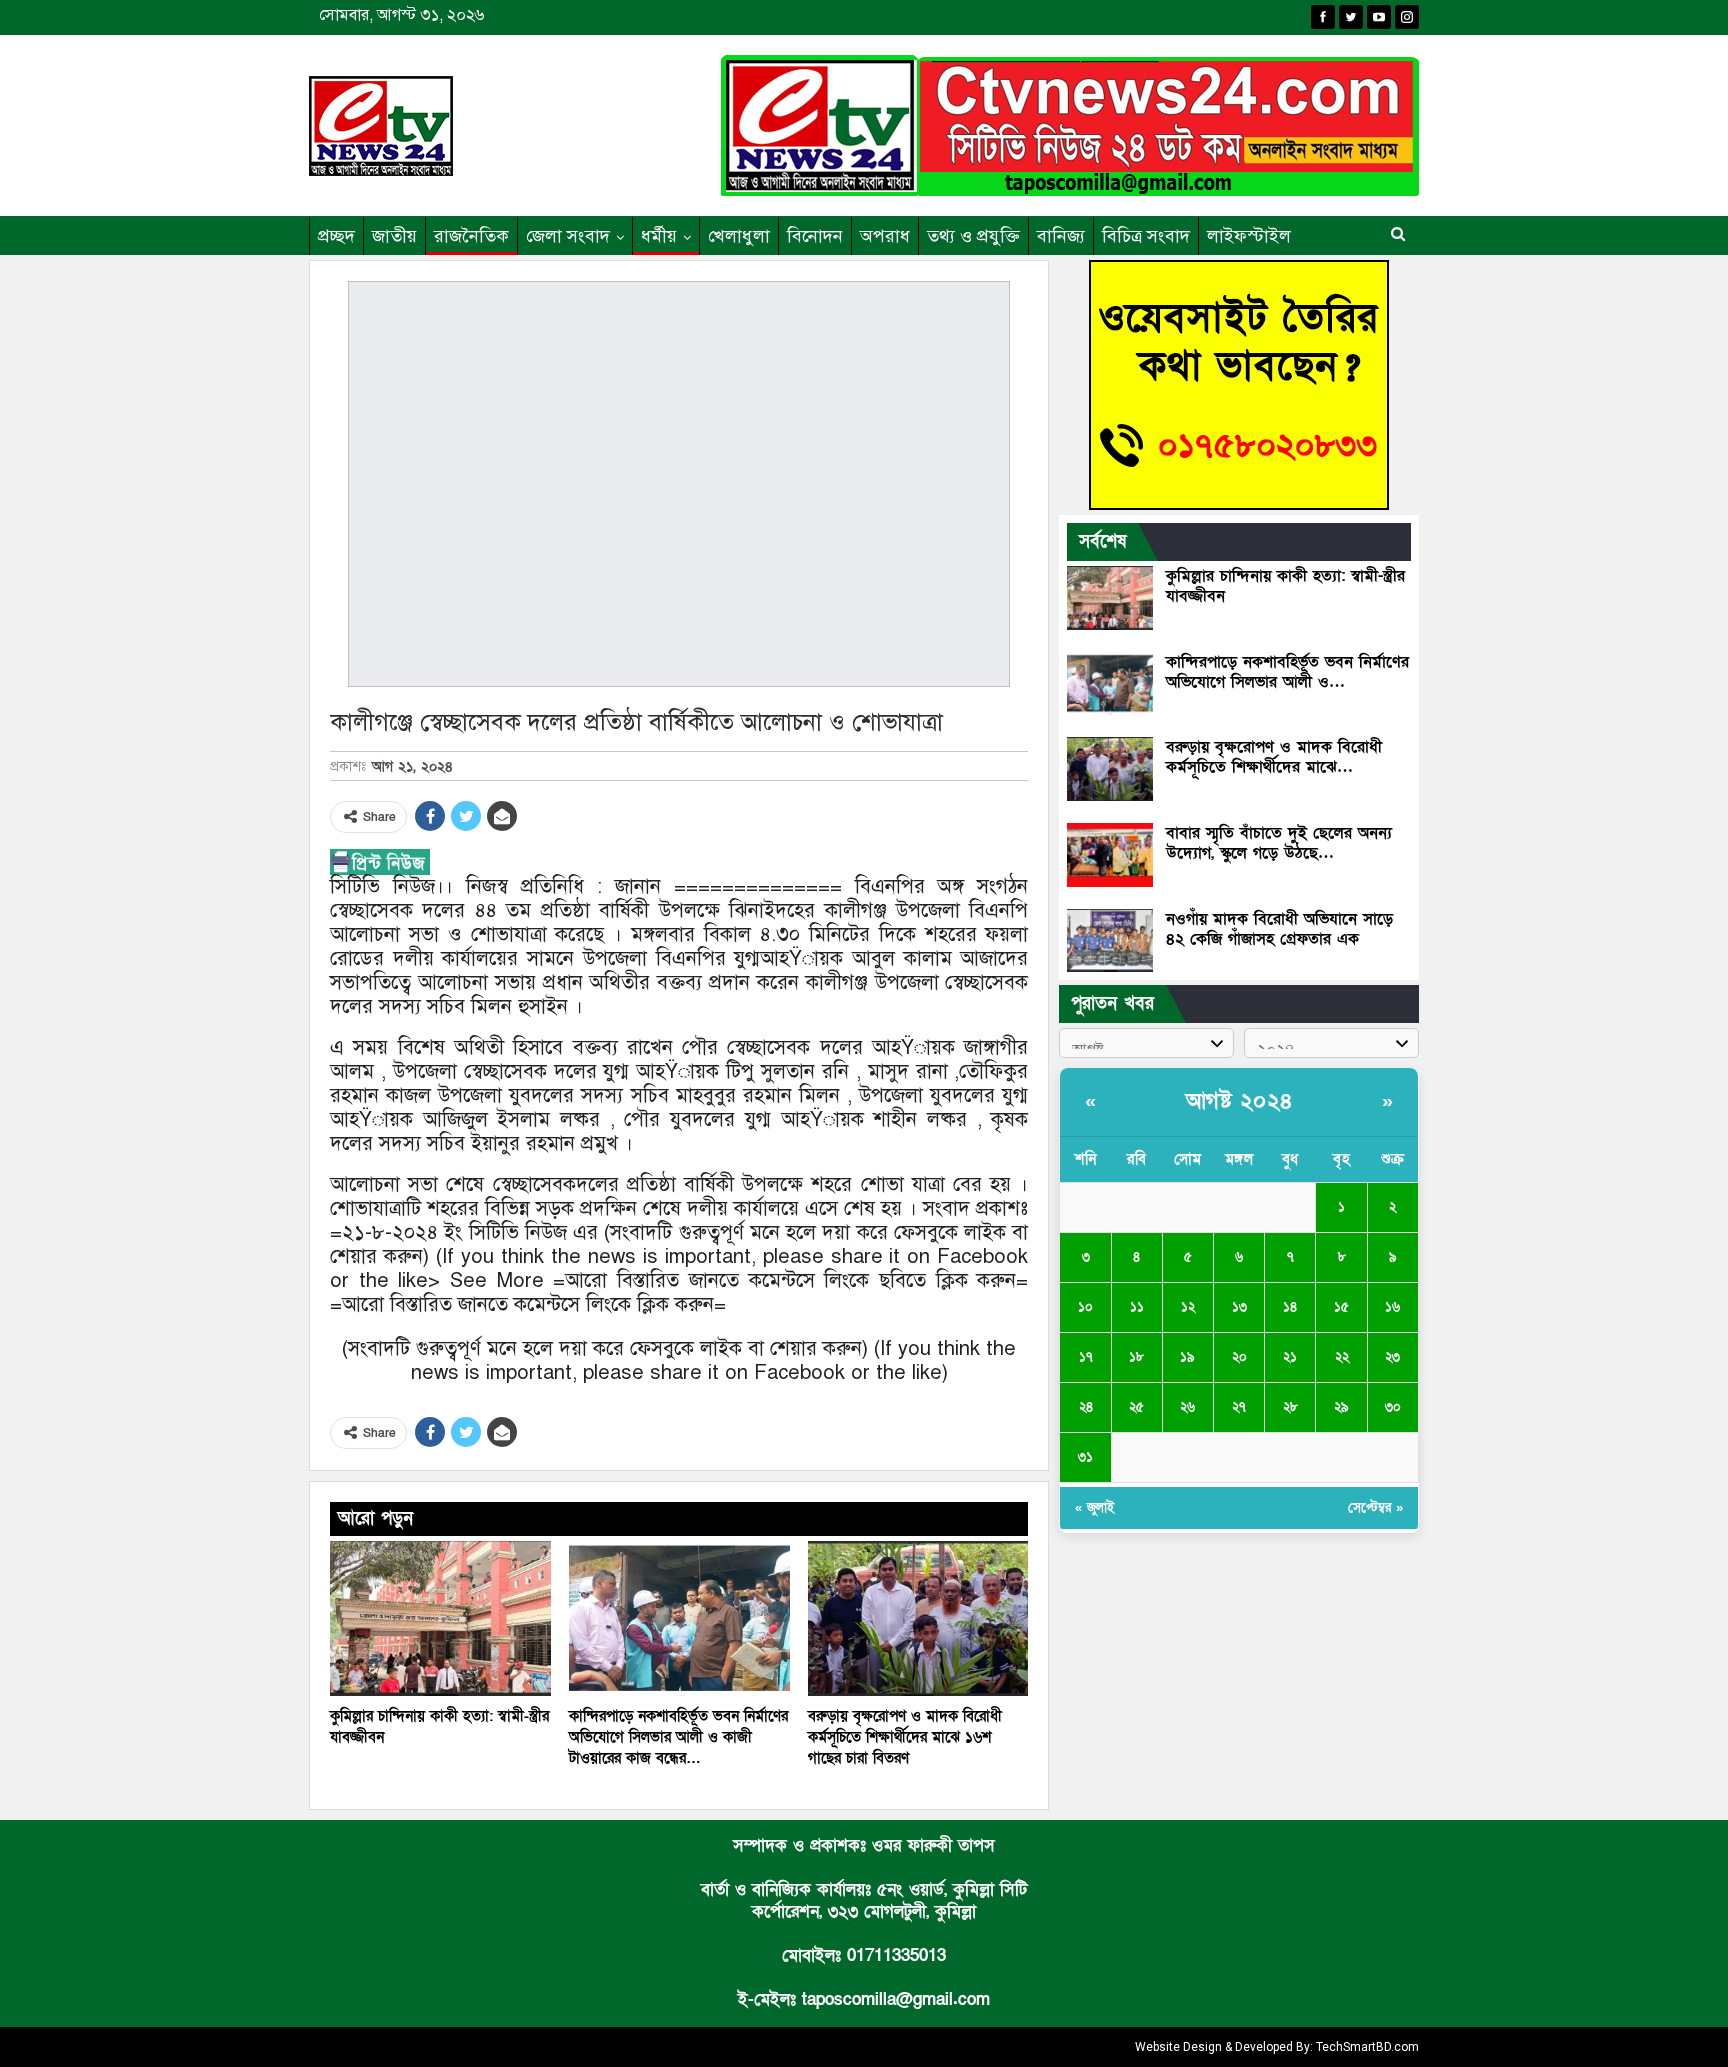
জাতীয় (394, 236)
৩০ (1393, 1407)
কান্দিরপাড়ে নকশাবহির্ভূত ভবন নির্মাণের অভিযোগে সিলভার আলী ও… (1287, 672)
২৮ (1290, 1407)
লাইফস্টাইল (1249, 236)
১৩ (1239, 1307)
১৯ (1187, 1357)
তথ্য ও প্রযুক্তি (973, 236)
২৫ (1136, 1407)
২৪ (1086, 1407)
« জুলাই (1094, 1508)
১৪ (1290, 1307)
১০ (1085, 1307)
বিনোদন (815, 236)
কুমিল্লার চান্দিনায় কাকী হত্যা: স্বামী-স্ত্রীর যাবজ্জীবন (1285, 586)
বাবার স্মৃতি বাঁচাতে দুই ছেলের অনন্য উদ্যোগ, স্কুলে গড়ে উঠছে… (1279, 843)
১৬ (1392, 1307)
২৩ (1392, 1357)
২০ (1239, 1357)
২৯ (1341, 1407)
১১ (1137, 1307)
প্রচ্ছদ (336, 236)
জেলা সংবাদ (568, 236)
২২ (1342, 1357)
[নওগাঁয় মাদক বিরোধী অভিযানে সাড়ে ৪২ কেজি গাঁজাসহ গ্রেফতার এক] (1110, 941)
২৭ (1239, 1407)
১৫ (1341, 1307)
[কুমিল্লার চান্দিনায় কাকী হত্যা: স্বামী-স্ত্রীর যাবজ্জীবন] (440, 1618)
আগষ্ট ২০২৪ (1239, 1101)
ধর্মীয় (659, 236)
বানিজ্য (1061, 236)
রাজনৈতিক (471, 236)
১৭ (1086, 1357)
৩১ (1085, 1457)
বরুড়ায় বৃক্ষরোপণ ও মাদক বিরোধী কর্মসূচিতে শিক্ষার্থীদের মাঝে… (1274, 757)
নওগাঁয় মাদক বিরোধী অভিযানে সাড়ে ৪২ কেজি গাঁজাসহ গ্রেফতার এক (1279, 929)
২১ (1290, 1357)
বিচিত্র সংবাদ (1146, 236)
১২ (1188, 1307)
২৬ (1187, 1407)
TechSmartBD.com (1367, 2047)
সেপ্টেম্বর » (1375, 1508)
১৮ (1136, 1357)
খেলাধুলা (739, 236)
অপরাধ (885, 236)
